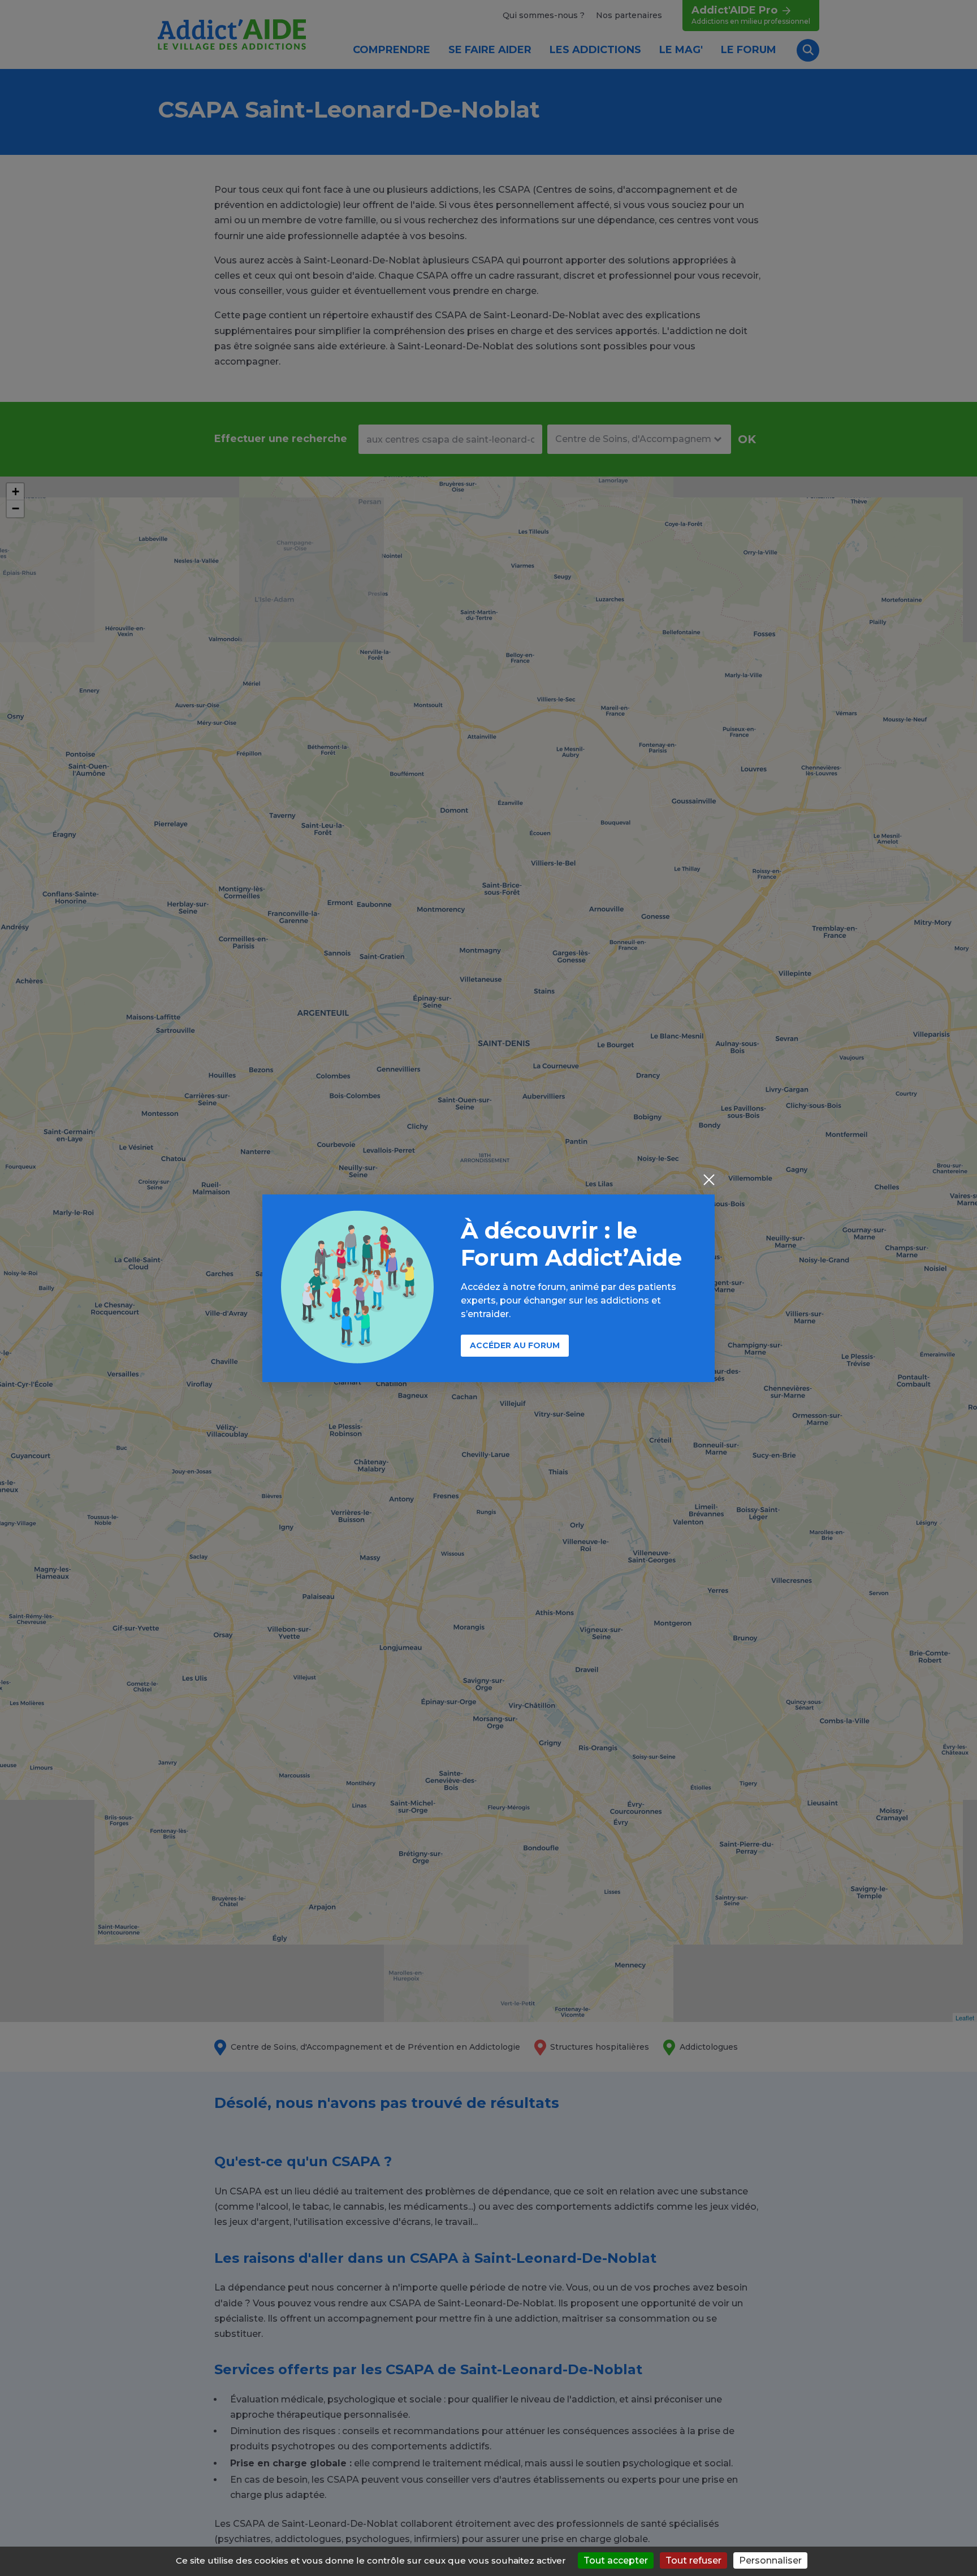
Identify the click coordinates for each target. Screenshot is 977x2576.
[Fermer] (709, 1181)
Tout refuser (693, 2560)
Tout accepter (616, 2560)
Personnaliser (770, 2560)
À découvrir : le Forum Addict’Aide (571, 1244)
